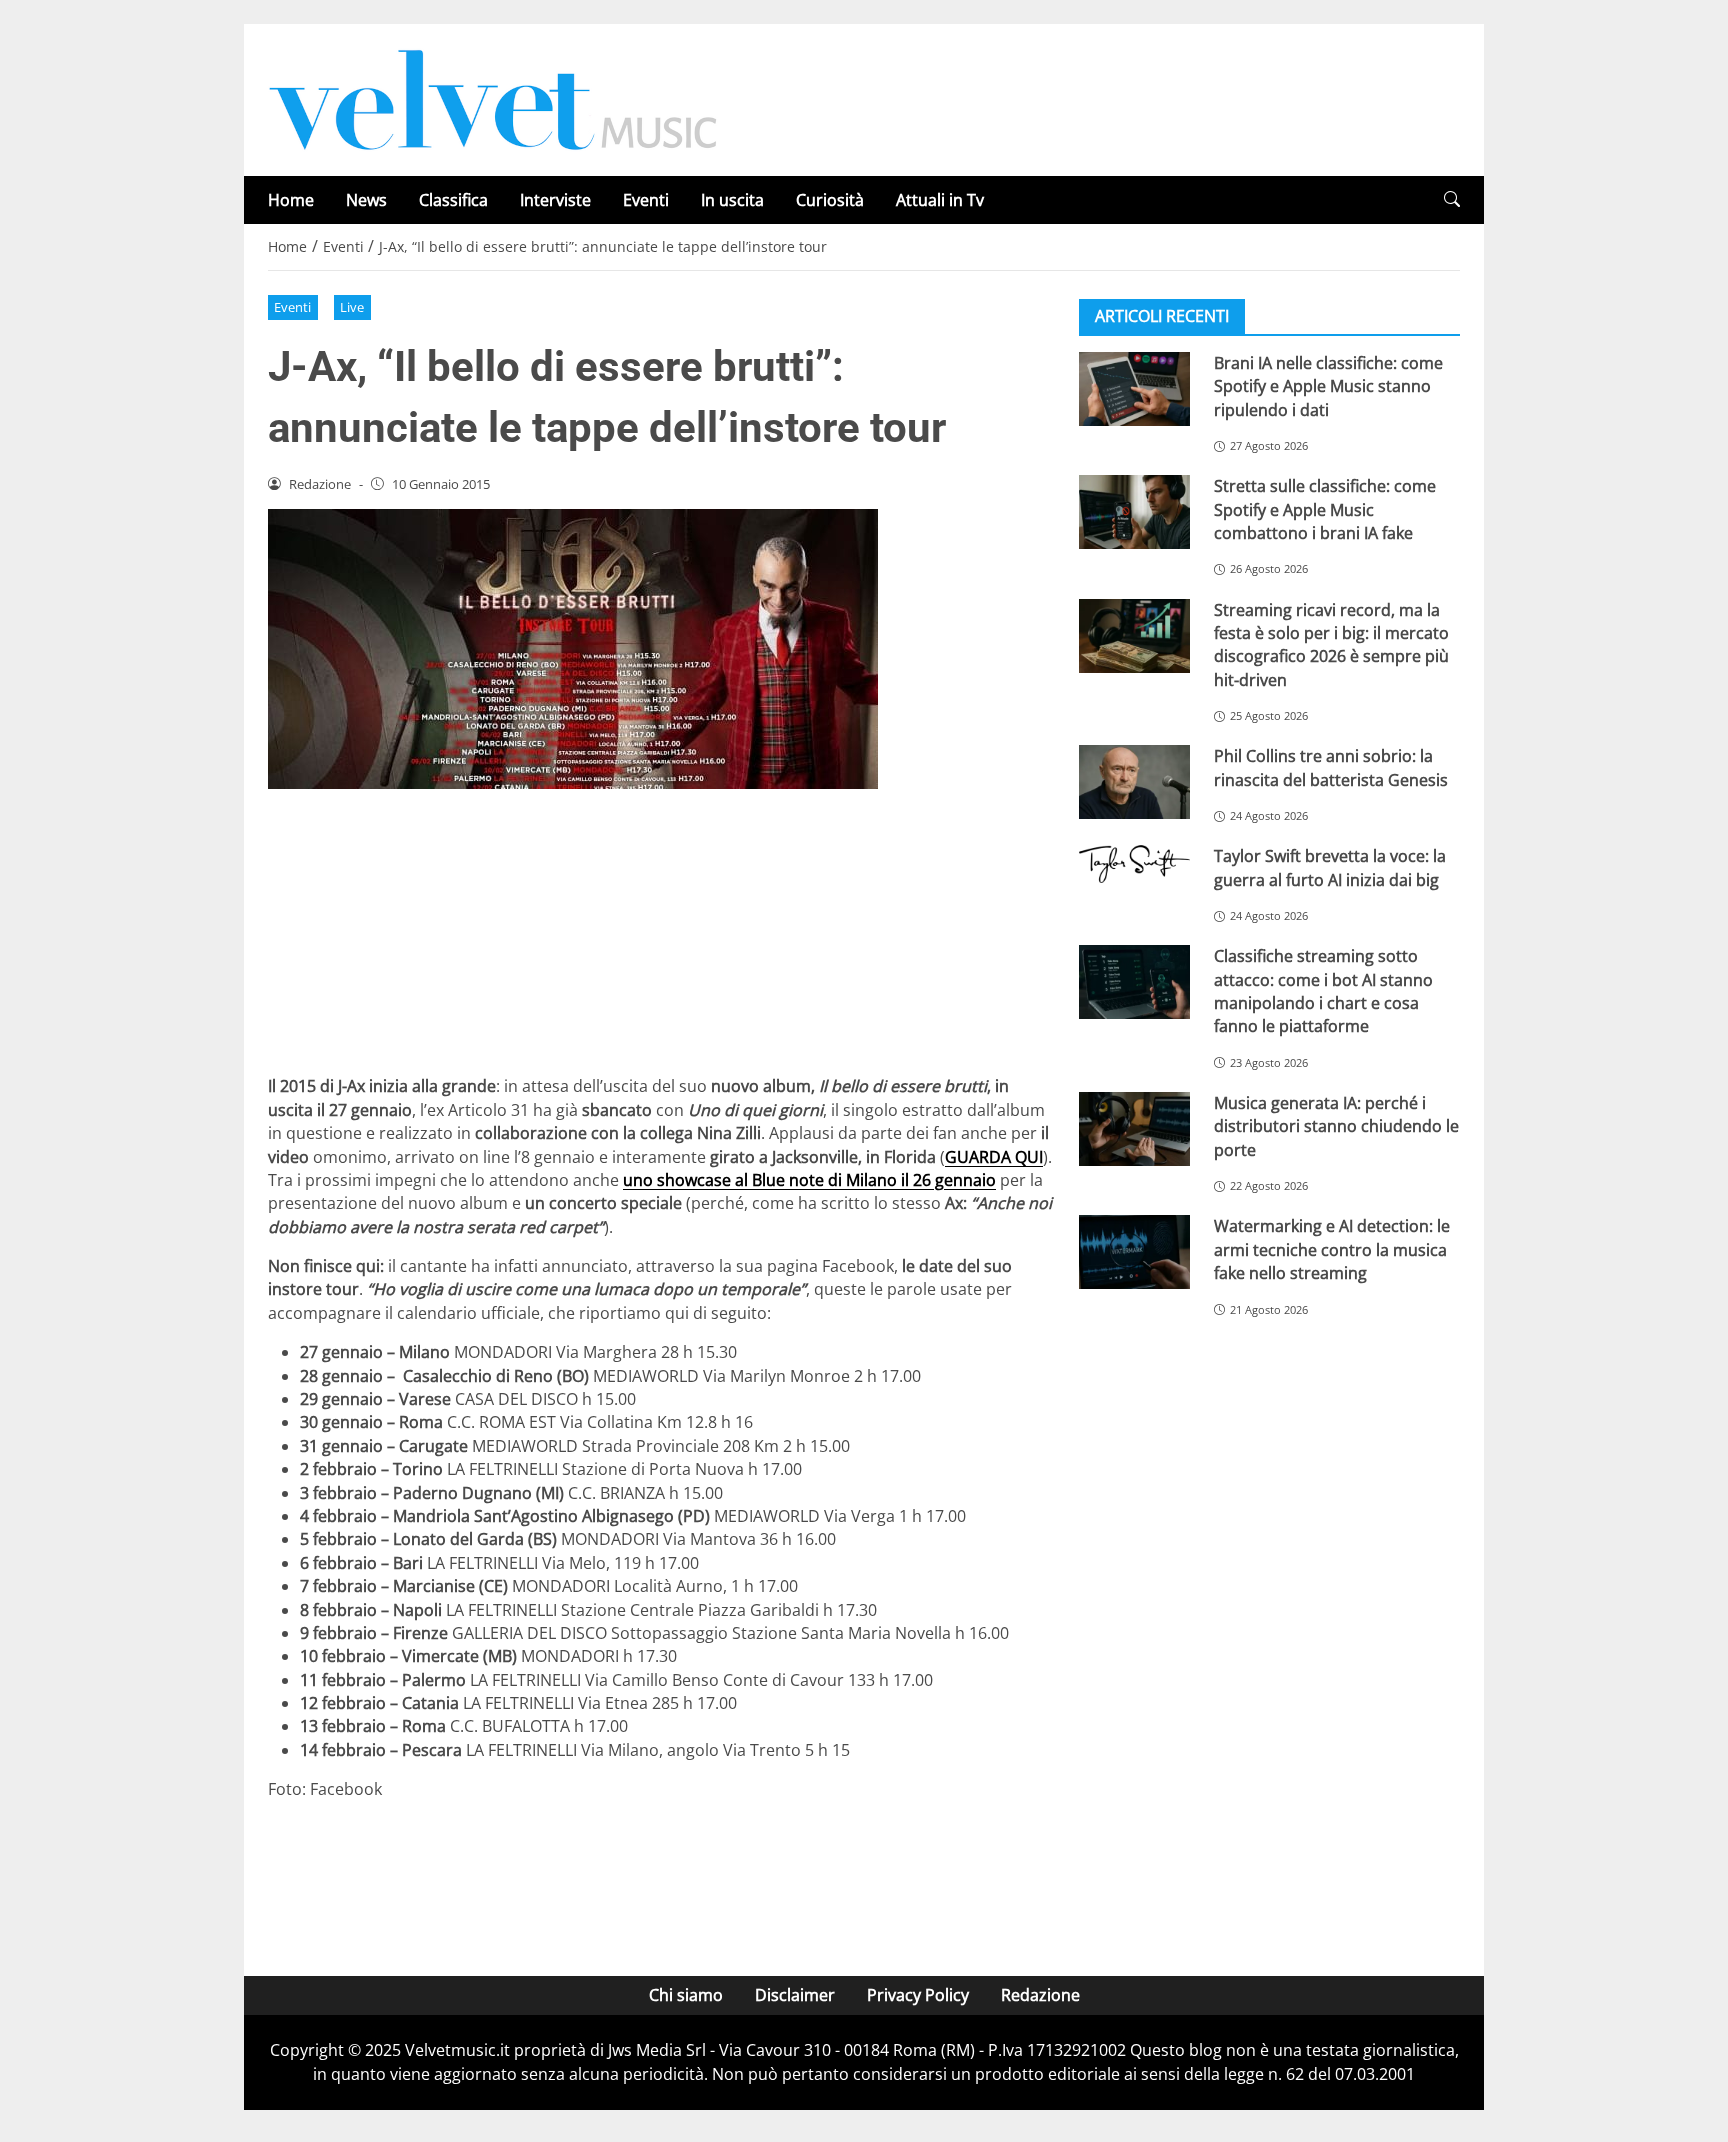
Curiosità (830, 200)
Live (352, 307)
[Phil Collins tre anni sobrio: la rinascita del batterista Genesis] (1134, 782)
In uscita (732, 200)
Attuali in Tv (940, 200)
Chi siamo (686, 1995)
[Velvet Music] (493, 98)
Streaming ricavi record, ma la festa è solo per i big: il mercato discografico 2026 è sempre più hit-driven (1331, 645)
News (366, 200)
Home (291, 200)
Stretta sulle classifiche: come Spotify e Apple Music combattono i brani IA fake (1325, 509)
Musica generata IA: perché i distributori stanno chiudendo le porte (1336, 1126)
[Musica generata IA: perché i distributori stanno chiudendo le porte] (1134, 1129)
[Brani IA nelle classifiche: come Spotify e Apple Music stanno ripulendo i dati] (1134, 389)
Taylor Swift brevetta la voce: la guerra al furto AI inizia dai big (1330, 867)
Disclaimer (795, 1995)
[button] (1452, 199)
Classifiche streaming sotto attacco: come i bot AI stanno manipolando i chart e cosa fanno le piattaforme (1323, 991)
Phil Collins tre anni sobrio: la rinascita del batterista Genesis (1331, 767)
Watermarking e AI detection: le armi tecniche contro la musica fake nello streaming (1332, 1249)
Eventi (646, 200)
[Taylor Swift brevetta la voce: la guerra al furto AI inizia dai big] (1134, 864)
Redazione (1040, 1995)
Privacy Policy (918, 1995)
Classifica (453, 200)
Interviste (555, 200)
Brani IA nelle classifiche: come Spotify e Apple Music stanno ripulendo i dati (1328, 386)
